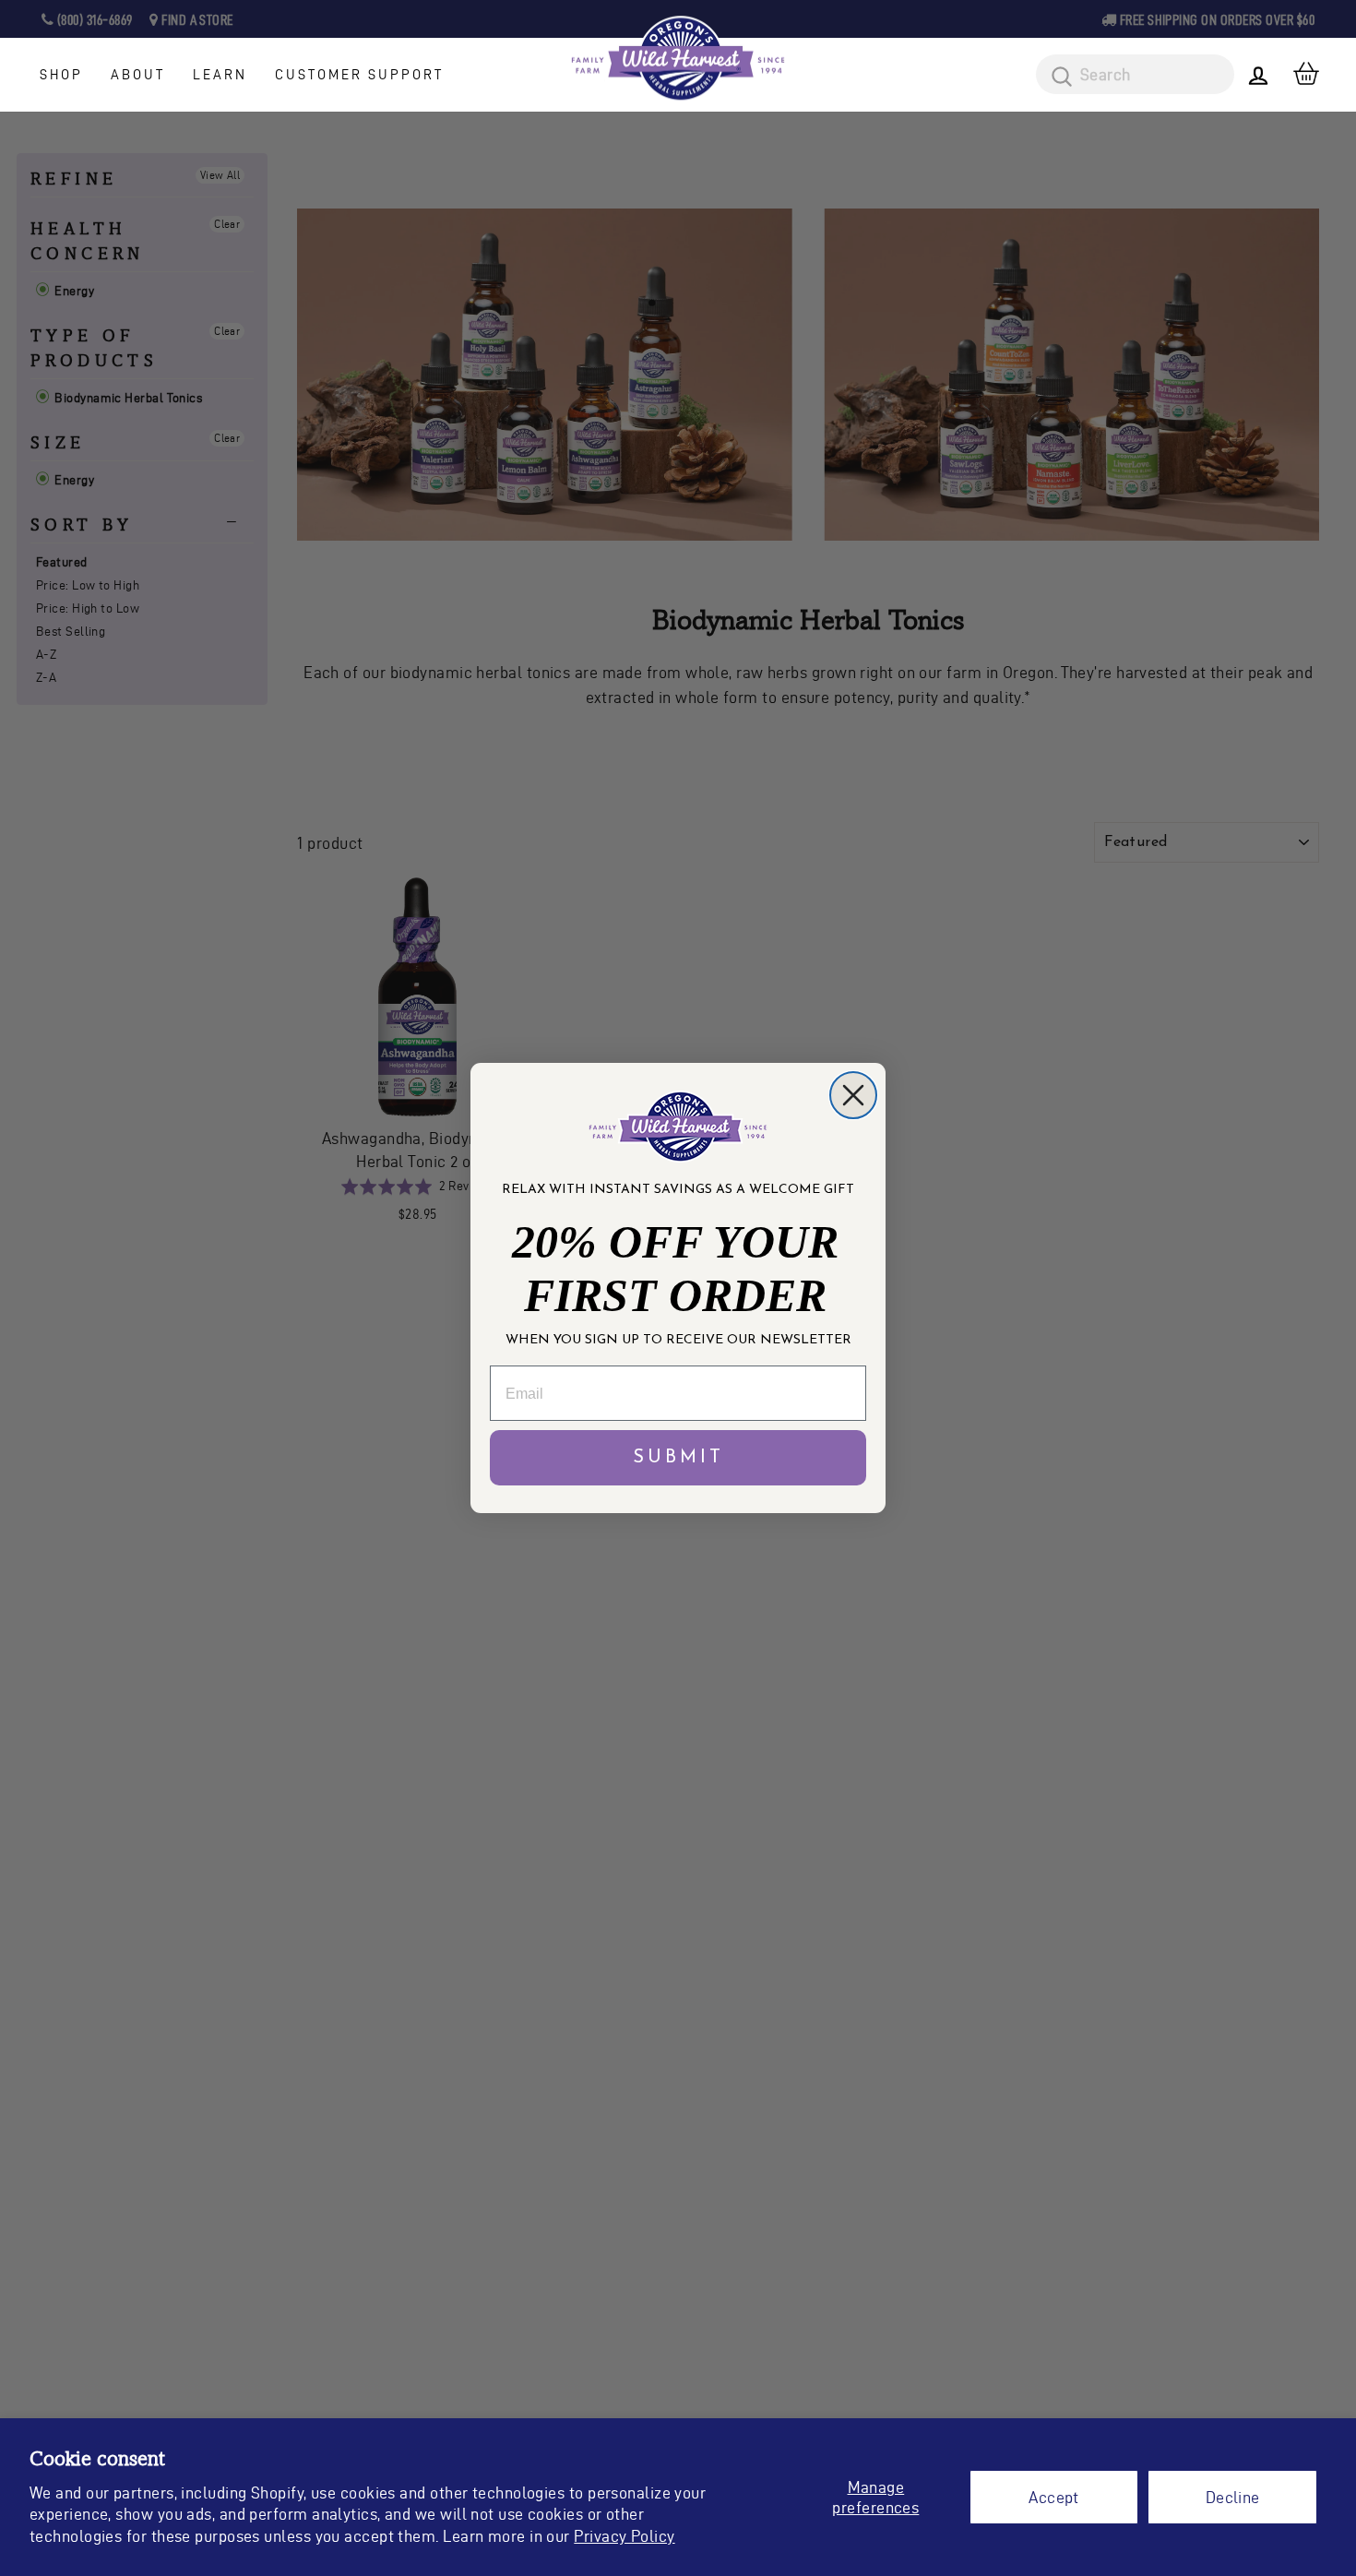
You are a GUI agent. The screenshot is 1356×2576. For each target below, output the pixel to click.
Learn (220, 75)
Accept (1054, 2497)
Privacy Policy (624, 2536)
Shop (61, 75)
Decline (1233, 2497)
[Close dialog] (853, 1095)
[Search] (1055, 78)
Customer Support (359, 75)
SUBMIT (678, 1458)
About (138, 75)
